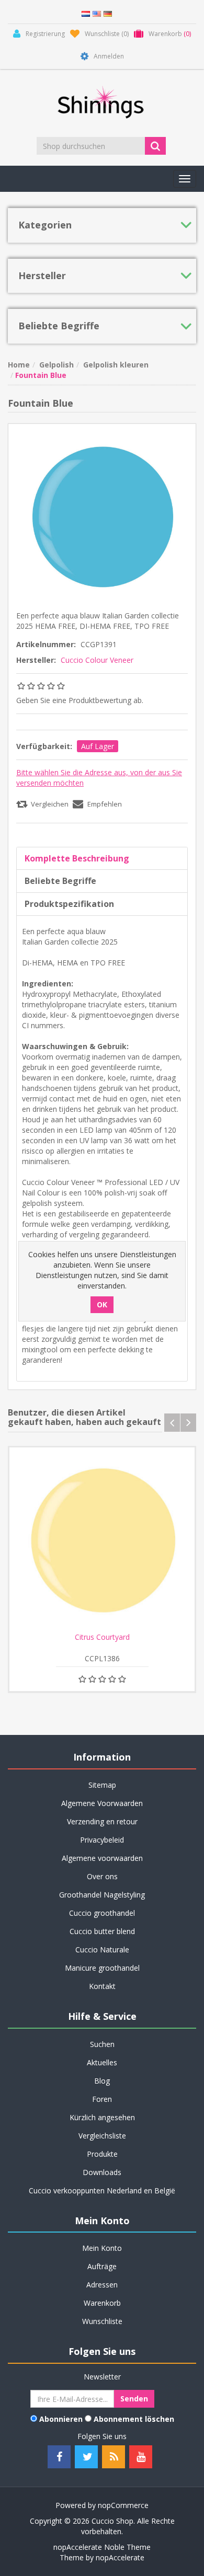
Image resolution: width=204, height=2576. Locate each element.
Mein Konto (102, 2248)
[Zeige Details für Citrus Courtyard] (102, 1540)
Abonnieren (61, 2419)
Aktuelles (102, 2062)
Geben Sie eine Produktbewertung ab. (80, 700)
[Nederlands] (86, 13)
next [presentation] (188, 1423)
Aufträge (102, 2266)
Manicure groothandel (102, 1968)
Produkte (102, 2154)
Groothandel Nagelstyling (102, 1895)
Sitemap (102, 1785)
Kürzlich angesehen (102, 2117)
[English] (97, 13)
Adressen (102, 2285)
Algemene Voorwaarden (102, 1803)
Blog (102, 2081)
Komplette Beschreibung (77, 858)
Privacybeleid (102, 1840)
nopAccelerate (120, 2557)
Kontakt (102, 1986)
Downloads (102, 2172)
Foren (102, 2099)
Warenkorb (102, 2303)
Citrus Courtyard (102, 1637)
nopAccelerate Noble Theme (102, 2547)
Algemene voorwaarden (102, 1858)
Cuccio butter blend (102, 1931)
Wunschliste (102, 2321)
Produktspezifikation (69, 904)
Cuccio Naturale (102, 1950)
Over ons (102, 1876)
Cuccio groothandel (102, 1913)
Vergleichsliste (102, 2136)
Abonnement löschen (134, 2419)
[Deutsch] (108, 13)
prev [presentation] (172, 1423)
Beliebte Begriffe (60, 881)
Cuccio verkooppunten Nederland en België (102, 2190)
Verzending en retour (102, 1821)
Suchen (102, 2044)
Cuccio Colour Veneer (97, 660)
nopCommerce (123, 2505)
